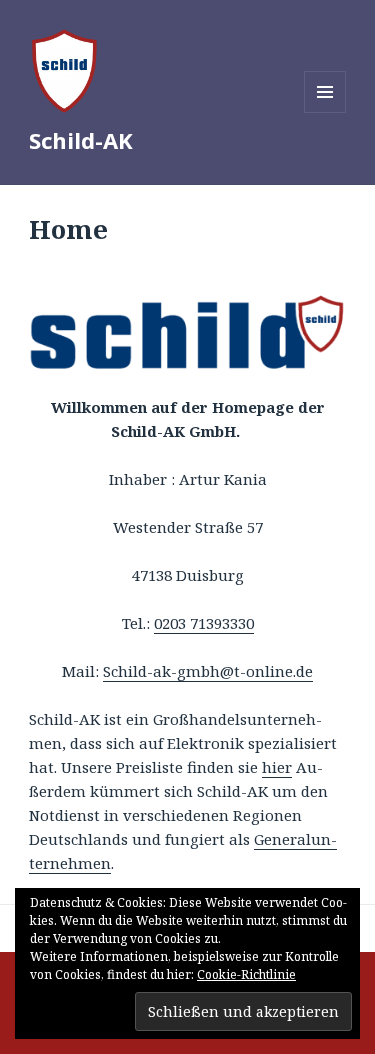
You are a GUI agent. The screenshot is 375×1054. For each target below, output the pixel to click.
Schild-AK (81, 140)
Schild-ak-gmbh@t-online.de (208, 671)
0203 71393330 (204, 623)
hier (277, 767)
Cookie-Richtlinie (246, 974)
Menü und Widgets (325, 112)
